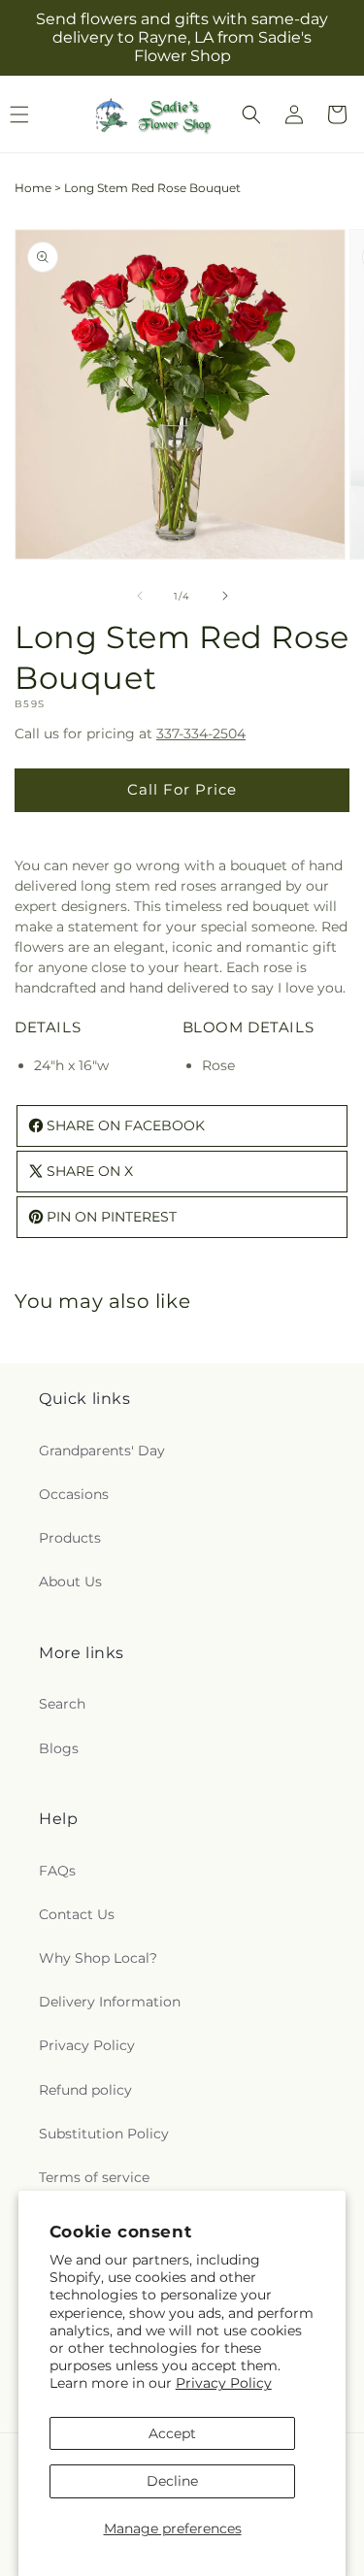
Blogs (59, 1748)
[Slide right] (225, 596)
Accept (172, 2433)
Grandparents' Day (102, 1451)
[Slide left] (140, 596)
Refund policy (85, 2090)
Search (62, 1704)
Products (70, 1538)
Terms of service (94, 2177)
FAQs (57, 1871)
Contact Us (77, 1914)
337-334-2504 (201, 734)
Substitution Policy (104, 2134)
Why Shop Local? (98, 1958)
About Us (70, 1581)
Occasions (74, 1494)
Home (33, 188)
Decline (172, 2481)
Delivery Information (110, 2002)
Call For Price (182, 789)
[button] (251, 114)
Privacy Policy (224, 2383)
